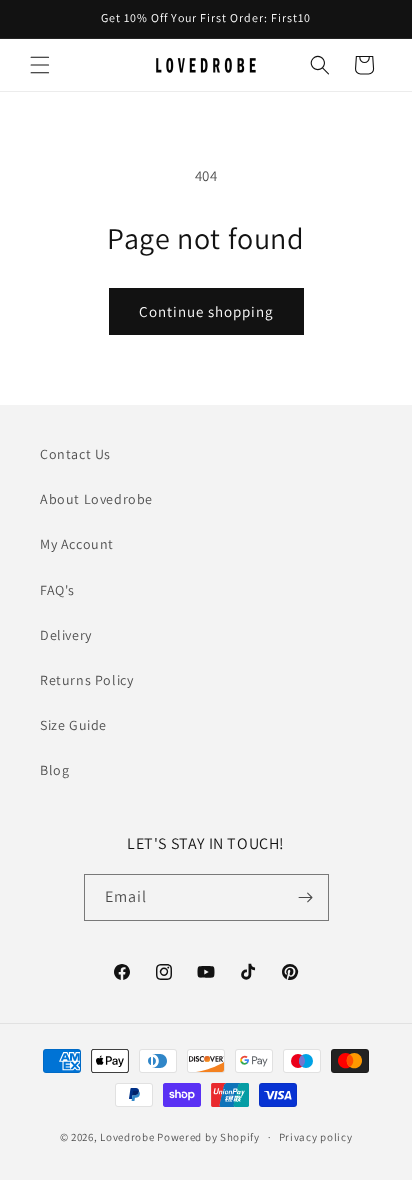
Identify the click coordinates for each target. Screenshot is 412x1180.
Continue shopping (206, 311)
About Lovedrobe (96, 499)
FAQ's (57, 590)
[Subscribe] (306, 897)
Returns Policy (86, 680)
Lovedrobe (127, 1137)
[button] (40, 65)
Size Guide (73, 725)
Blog (54, 770)
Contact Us (75, 454)
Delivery (66, 635)
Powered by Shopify (208, 1137)
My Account (77, 544)
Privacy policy (316, 1137)
